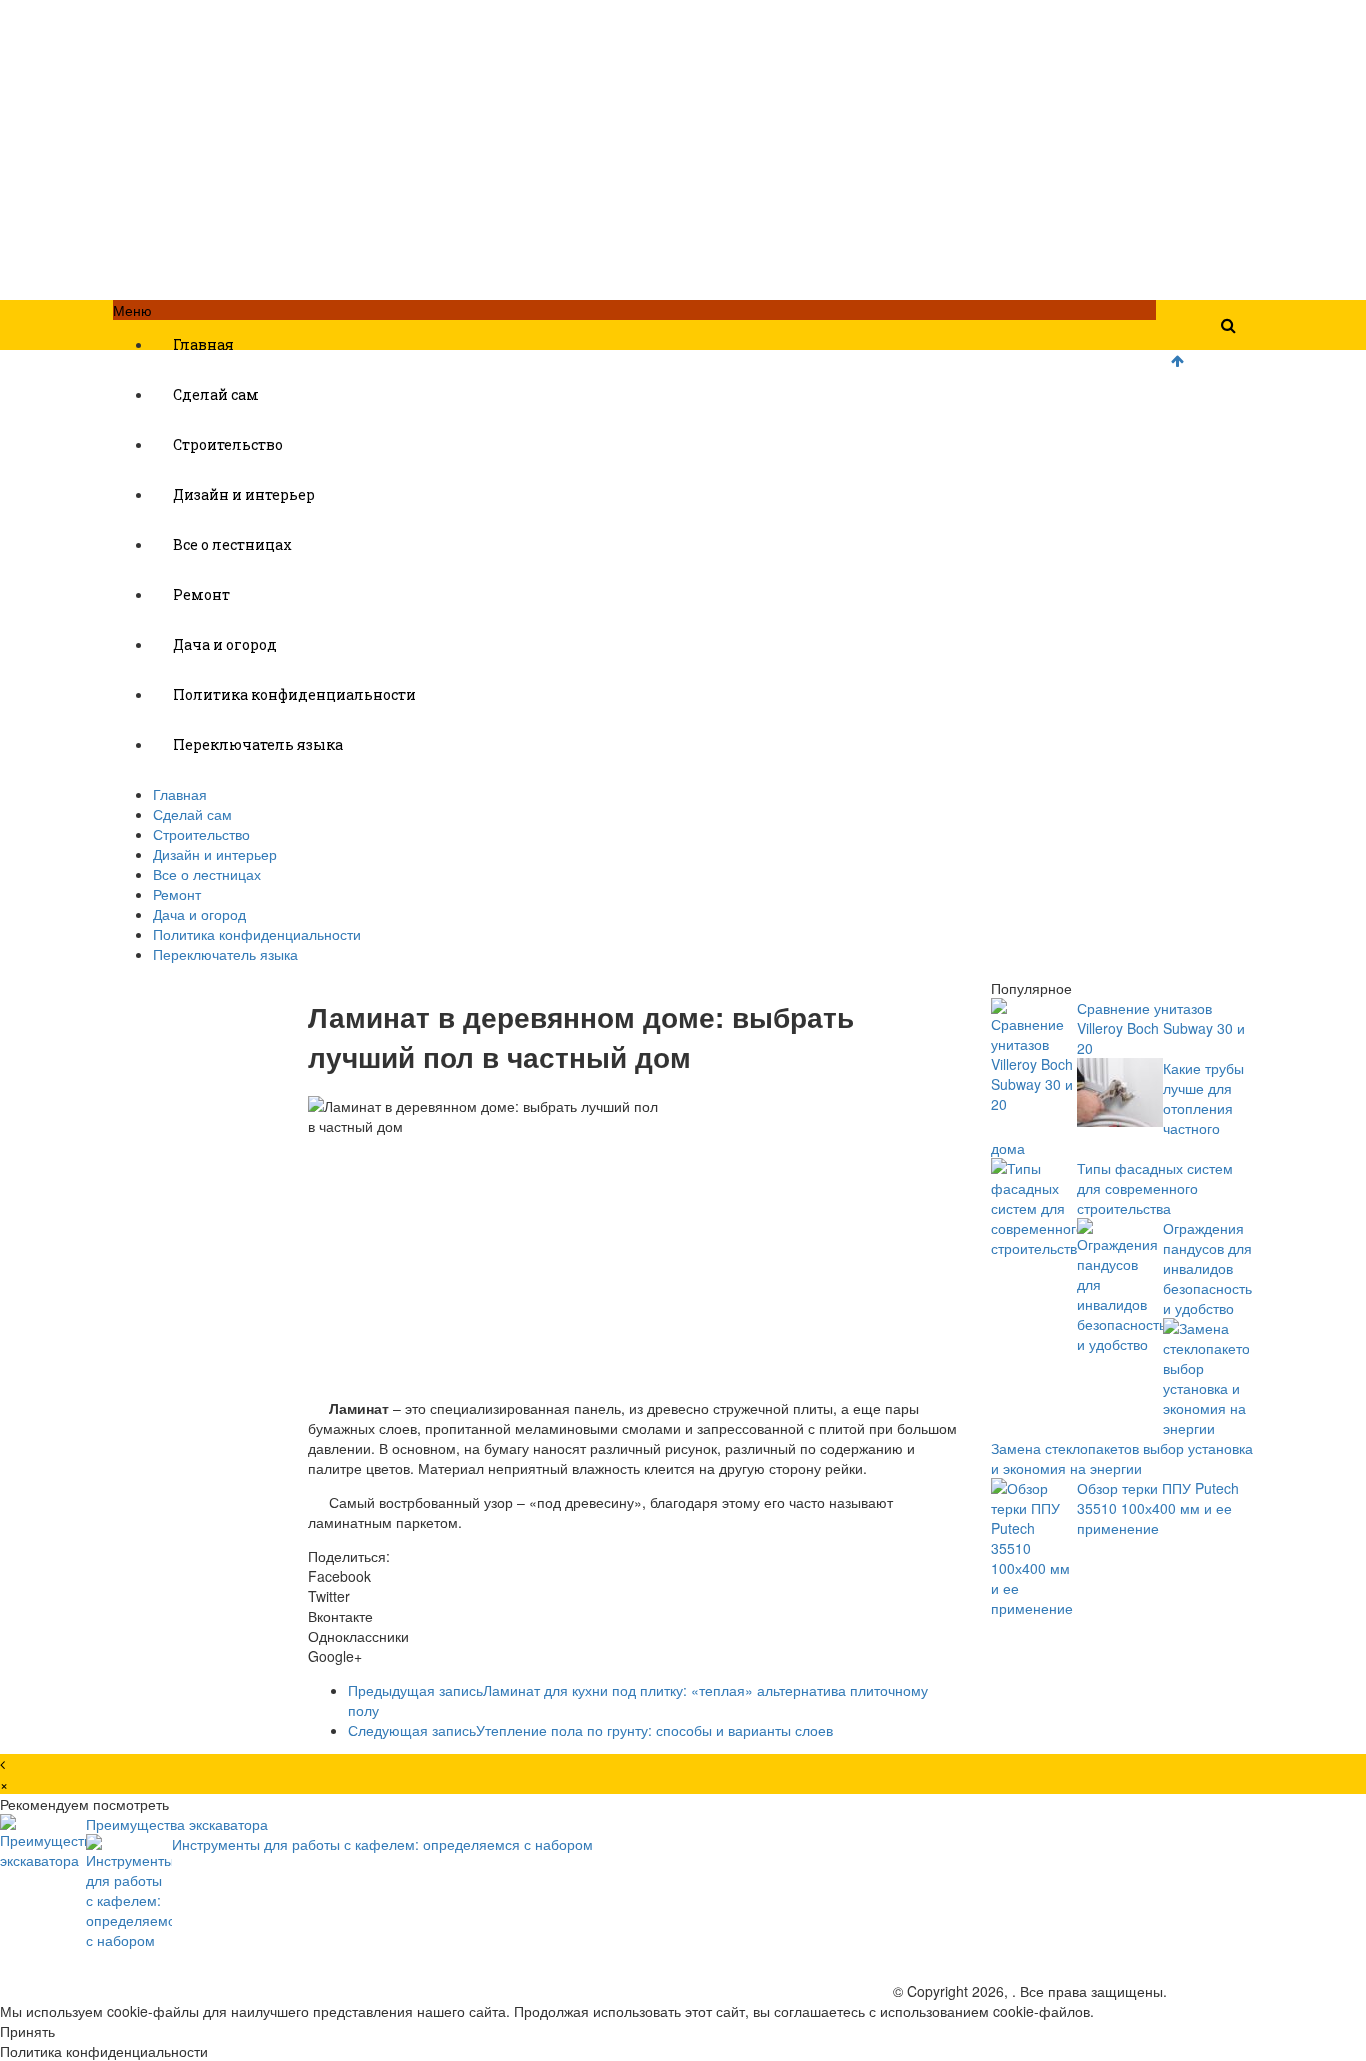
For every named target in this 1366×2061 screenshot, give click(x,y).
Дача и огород (225, 644)
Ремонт (201, 594)
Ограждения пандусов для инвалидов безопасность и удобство (1207, 1268)
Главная (203, 344)
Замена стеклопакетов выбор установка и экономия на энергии (1122, 1458)
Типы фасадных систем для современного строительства (1155, 1188)
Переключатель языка (258, 744)
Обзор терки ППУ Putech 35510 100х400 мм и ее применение (1158, 1508)
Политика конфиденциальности (294, 694)
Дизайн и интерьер (244, 494)
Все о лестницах (232, 544)
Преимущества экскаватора (177, 1824)
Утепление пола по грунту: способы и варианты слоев (590, 1730)
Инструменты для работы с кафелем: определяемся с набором (382, 1844)
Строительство (228, 444)
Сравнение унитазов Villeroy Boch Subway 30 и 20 (1161, 1028)
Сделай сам (216, 394)
